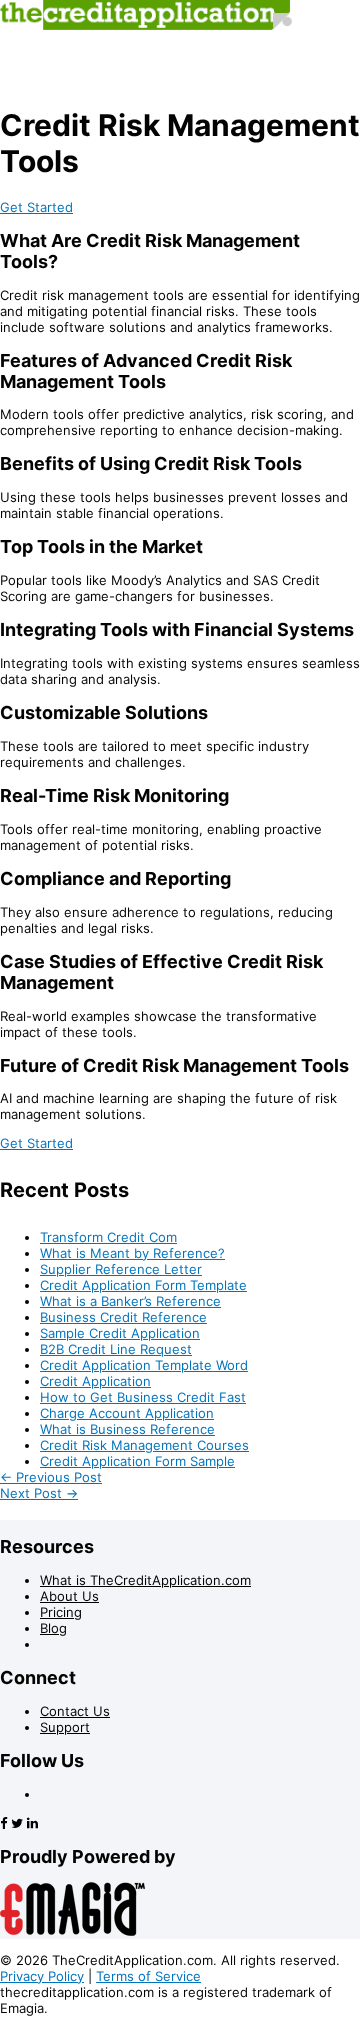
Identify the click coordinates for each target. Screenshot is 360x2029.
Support (65, 1727)
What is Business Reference (127, 1429)
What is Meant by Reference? (132, 1253)
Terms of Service (148, 1976)
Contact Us (75, 1711)
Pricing (61, 1612)
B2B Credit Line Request (116, 1349)
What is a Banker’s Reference (130, 1301)
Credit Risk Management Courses (144, 1445)
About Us (69, 1596)
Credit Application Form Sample (137, 1461)
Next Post (39, 1493)
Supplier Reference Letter (121, 1269)
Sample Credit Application (120, 1333)
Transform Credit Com (108, 1237)
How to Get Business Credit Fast (143, 1397)
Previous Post (51, 1477)
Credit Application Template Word (144, 1365)
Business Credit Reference (123, 1317)
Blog (53, 1628)
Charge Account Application (127, 1413)
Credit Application (95, 1381)
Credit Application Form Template (143, 1285)
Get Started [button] (36, 207)
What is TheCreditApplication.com (145, 1580)
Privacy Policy (42, 1976)
